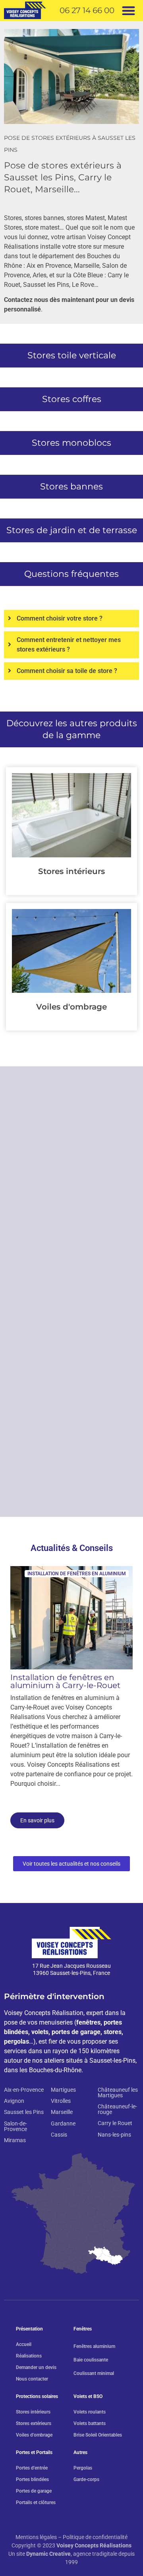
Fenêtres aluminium (94, 2346)
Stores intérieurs (71, 871)
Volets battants (90, 2423)
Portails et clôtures (36, 2503)
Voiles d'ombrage (71, 1007)
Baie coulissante (91, 2360)
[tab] (71, 619)
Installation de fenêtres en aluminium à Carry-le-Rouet (65, 1681)
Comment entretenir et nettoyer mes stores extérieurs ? (69, 645)
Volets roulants (90, 2412)
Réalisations (29, 2356)
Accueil (24, 2344)
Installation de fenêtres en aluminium (77, 1574)
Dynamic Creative (48, 2554)
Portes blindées (32, 2479)
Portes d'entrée (32, 2468)
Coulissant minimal (94, 2373)
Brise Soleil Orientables (98, 2435)
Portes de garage (34, 2491)
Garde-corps (86, 2479)
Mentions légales (36, 2537)
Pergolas (83, 2468)
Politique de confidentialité (95, 2537)
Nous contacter (32, 2379)
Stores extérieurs (34, 2423)
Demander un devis (36, 2367)
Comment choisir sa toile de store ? (67, 671)
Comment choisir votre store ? (60, 618)
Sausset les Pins (46, 285)
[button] (129, 11)
